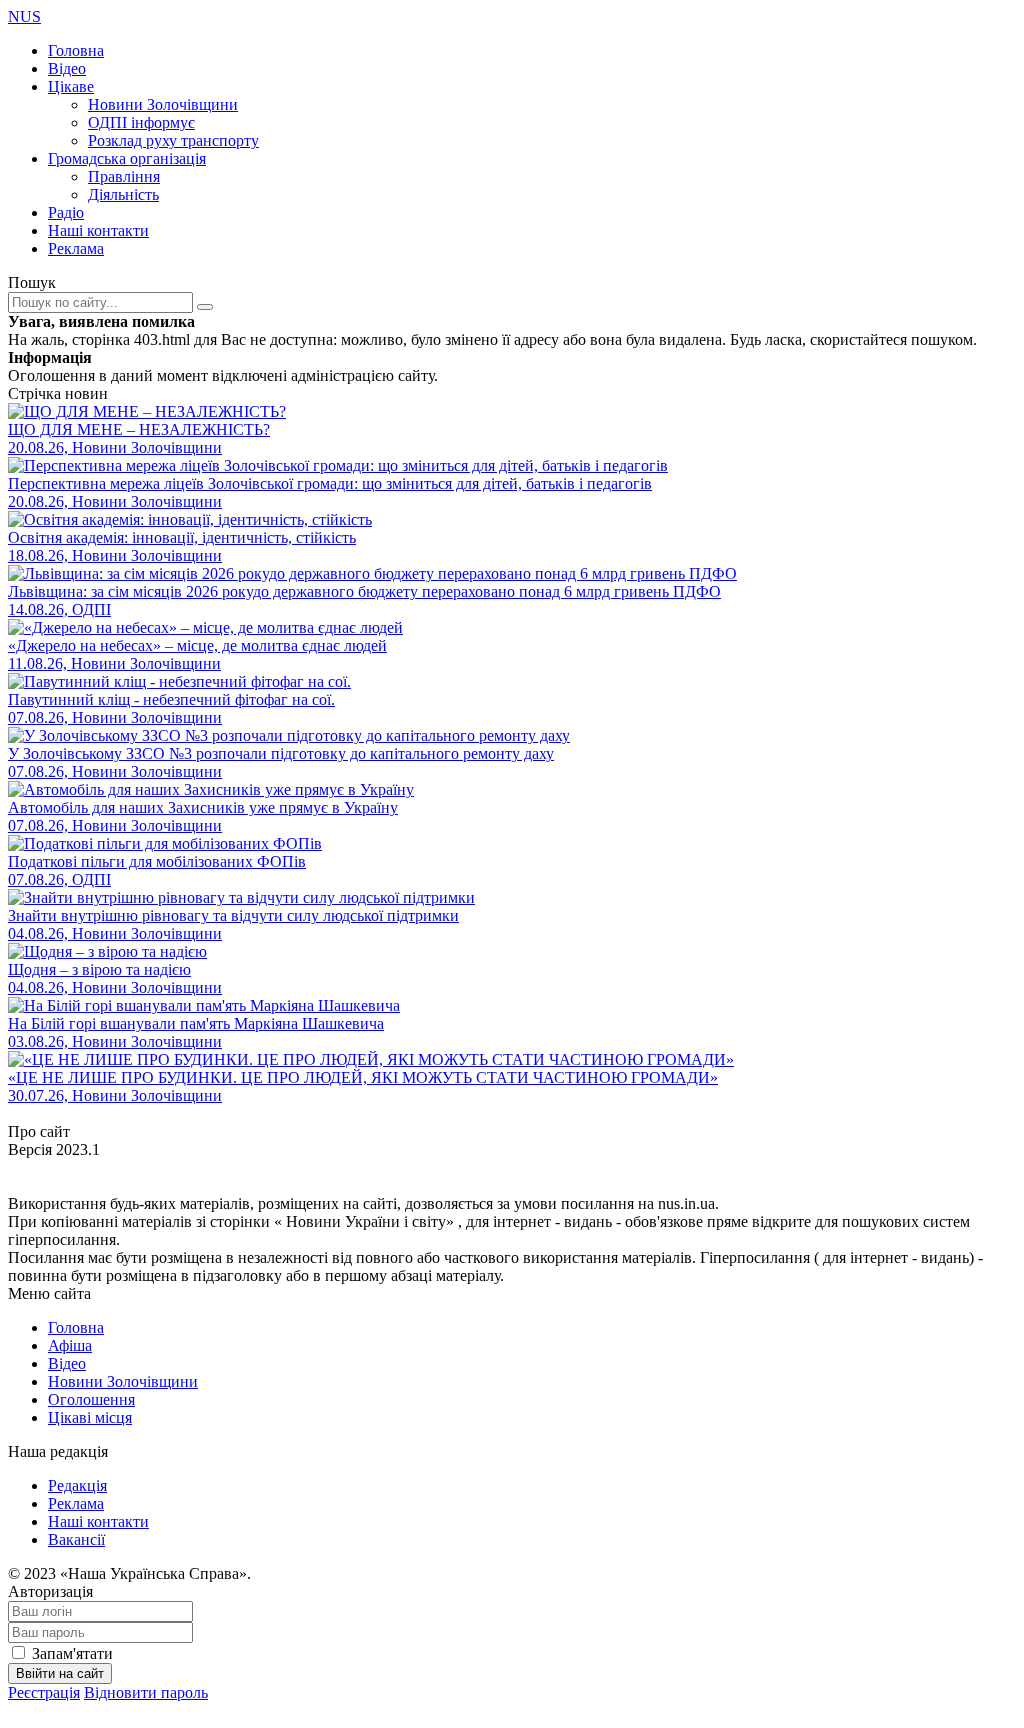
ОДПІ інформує (141, 122)
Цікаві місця (90, 1417)
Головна (76, 50)
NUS (24, 16)
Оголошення (91, 1399)
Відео (67, 68)
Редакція (77, 1485)
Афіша (70, 1345)
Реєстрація (44, 1692)
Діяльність (123, 194)
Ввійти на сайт (60, 1673)
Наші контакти (98, 230)
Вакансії (76, 1539)
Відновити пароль (146, 1692)
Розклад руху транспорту (173, 140)
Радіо (66, 212)
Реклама (76, 248)
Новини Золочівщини (163, 104)
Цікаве (71, 86)
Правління (124, 176)
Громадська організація (127, 158)
